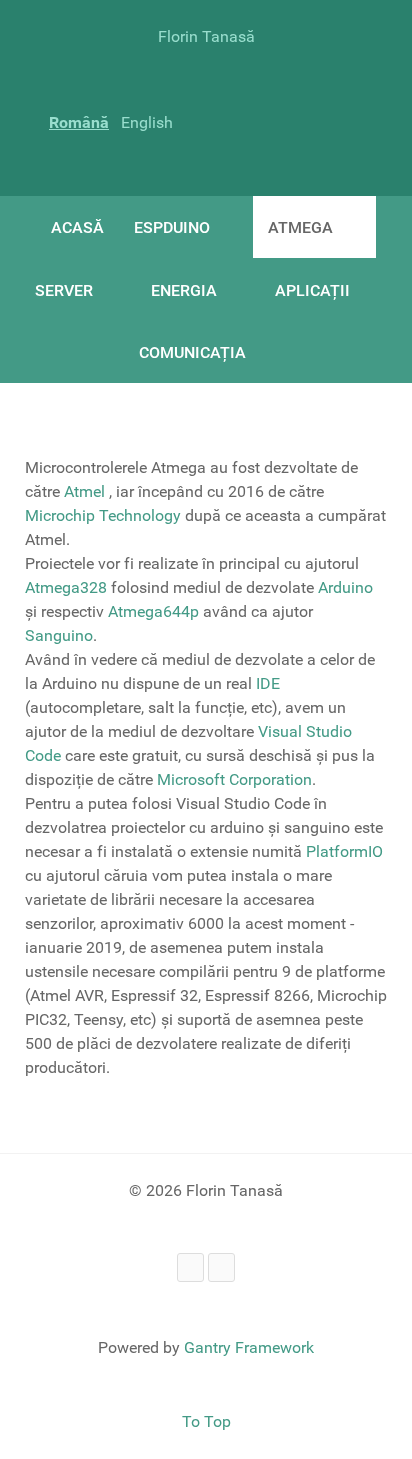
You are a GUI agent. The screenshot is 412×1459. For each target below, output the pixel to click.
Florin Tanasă (206, 36)
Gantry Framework (249, 1347)
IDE (268, 683)
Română (79, 122)
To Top (206, 1421)
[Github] (221, 1267)
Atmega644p (155, 611)
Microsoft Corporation (234, 779)
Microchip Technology (103, 515)
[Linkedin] (190, 1267)
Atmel (86, 491)
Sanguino (59, 635)
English (147, 122)
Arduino (345, 587)
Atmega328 (66, 587)
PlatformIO (344, 851)
